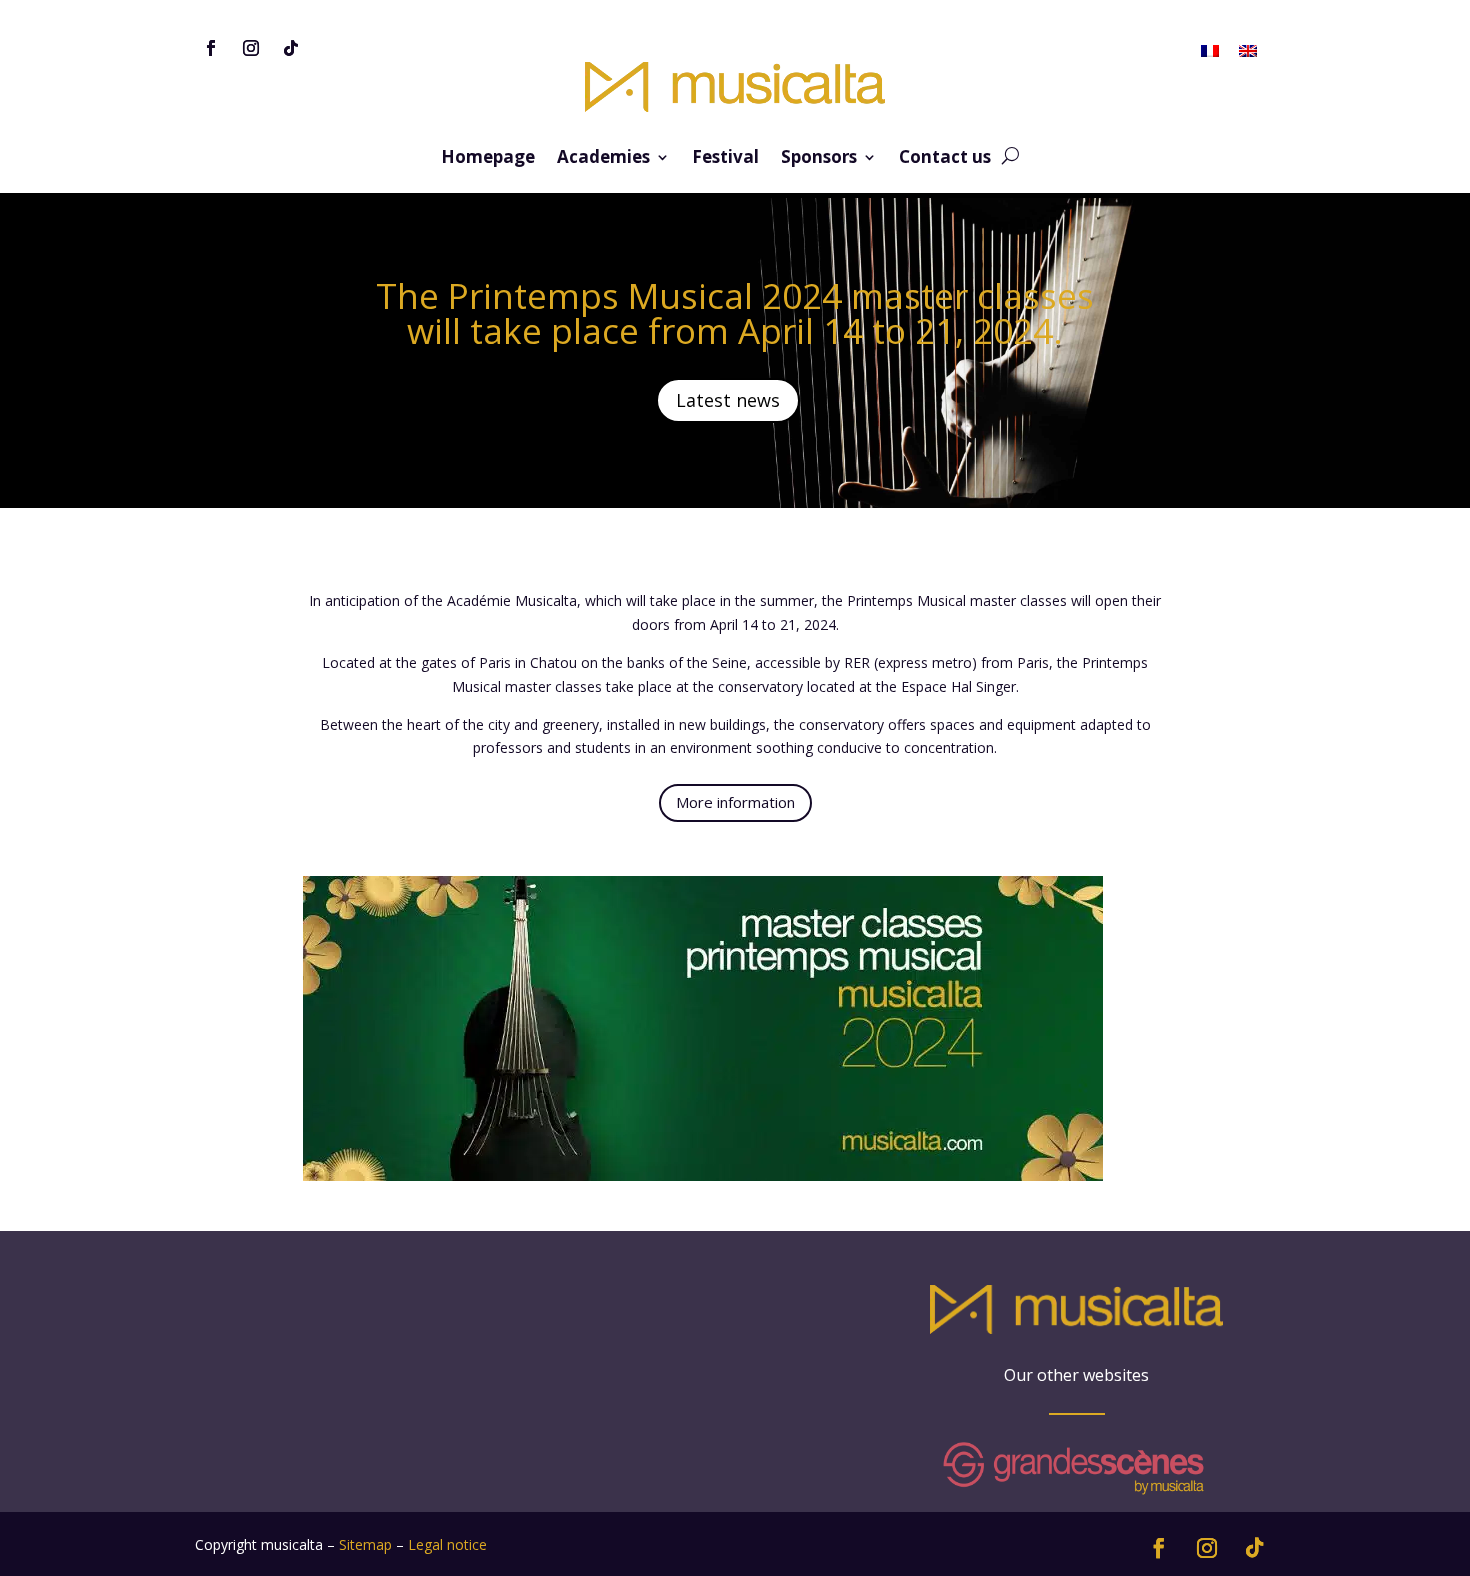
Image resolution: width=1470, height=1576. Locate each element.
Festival (725, 159)
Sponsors (819, 159)
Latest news (728, 400)
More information (735, 802)
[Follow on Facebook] (211, 48)
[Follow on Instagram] (251, 48)
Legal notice (447, 1544)
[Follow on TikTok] (291, 48)
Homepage (488, 159)
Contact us (945, 159)
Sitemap (365, 1544)
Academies (603, 159)
